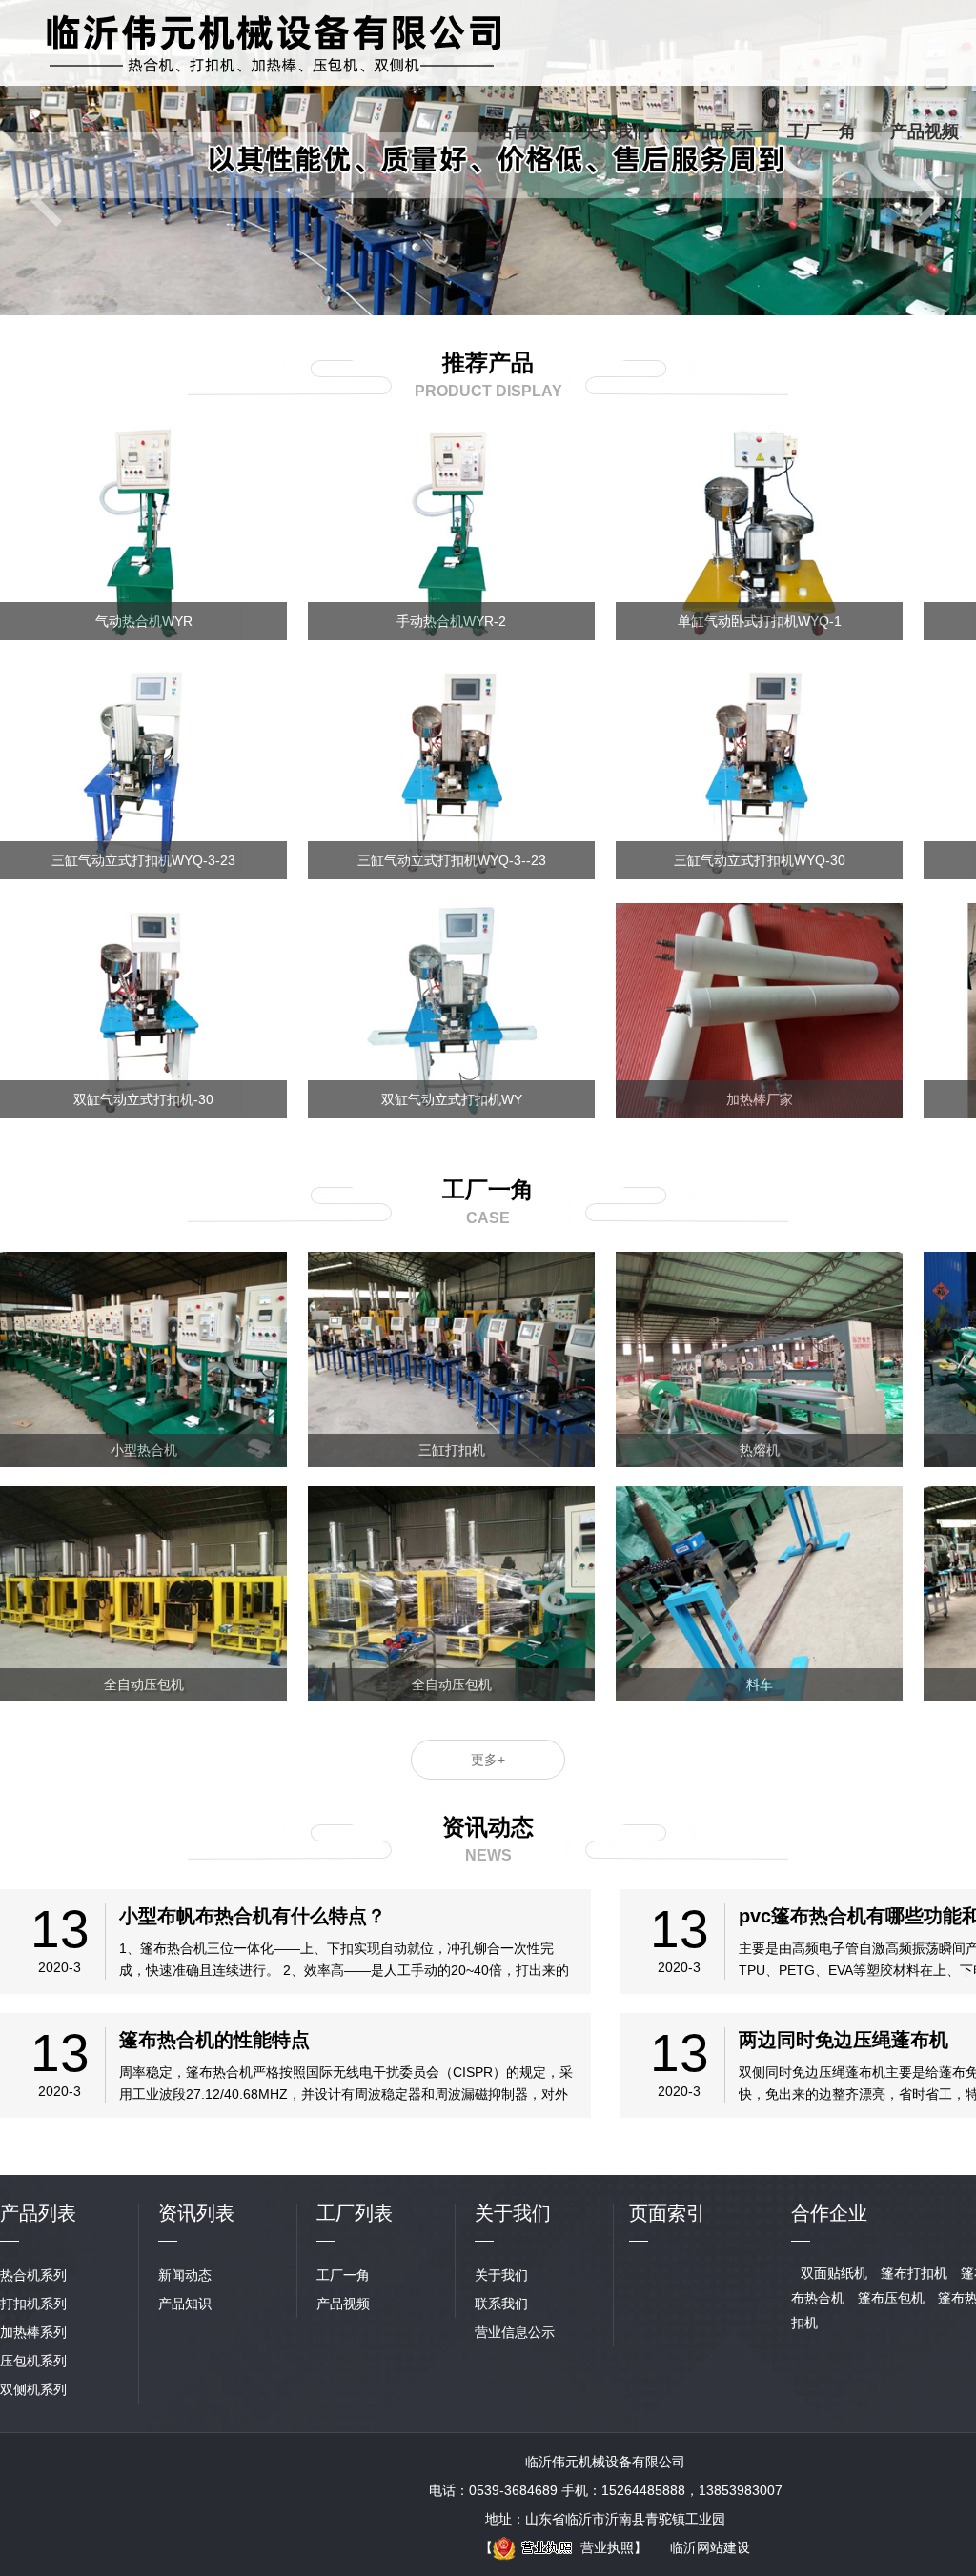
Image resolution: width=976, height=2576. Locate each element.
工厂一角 (822, 131)
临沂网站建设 (710, 2547)
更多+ (488, 1760)
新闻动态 (185, 2275)
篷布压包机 (891, 2298)
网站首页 (513, 131)
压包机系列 (33, 2361)
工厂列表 (355, 2213)
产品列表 (38, 2213)
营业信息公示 (515, 2332)
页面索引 (667, 2213)
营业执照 (607, 2547)
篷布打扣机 (914, 2273)
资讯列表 (196, 2213)
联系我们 (501, 2304)
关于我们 (616, 131)
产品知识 (185, 2304)
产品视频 (925, 131)
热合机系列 (33, 2275)
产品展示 (719, 131)
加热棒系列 (33, 2332)
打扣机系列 (33, 2304)
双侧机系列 (33, 2389)
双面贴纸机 (834, 2273)
